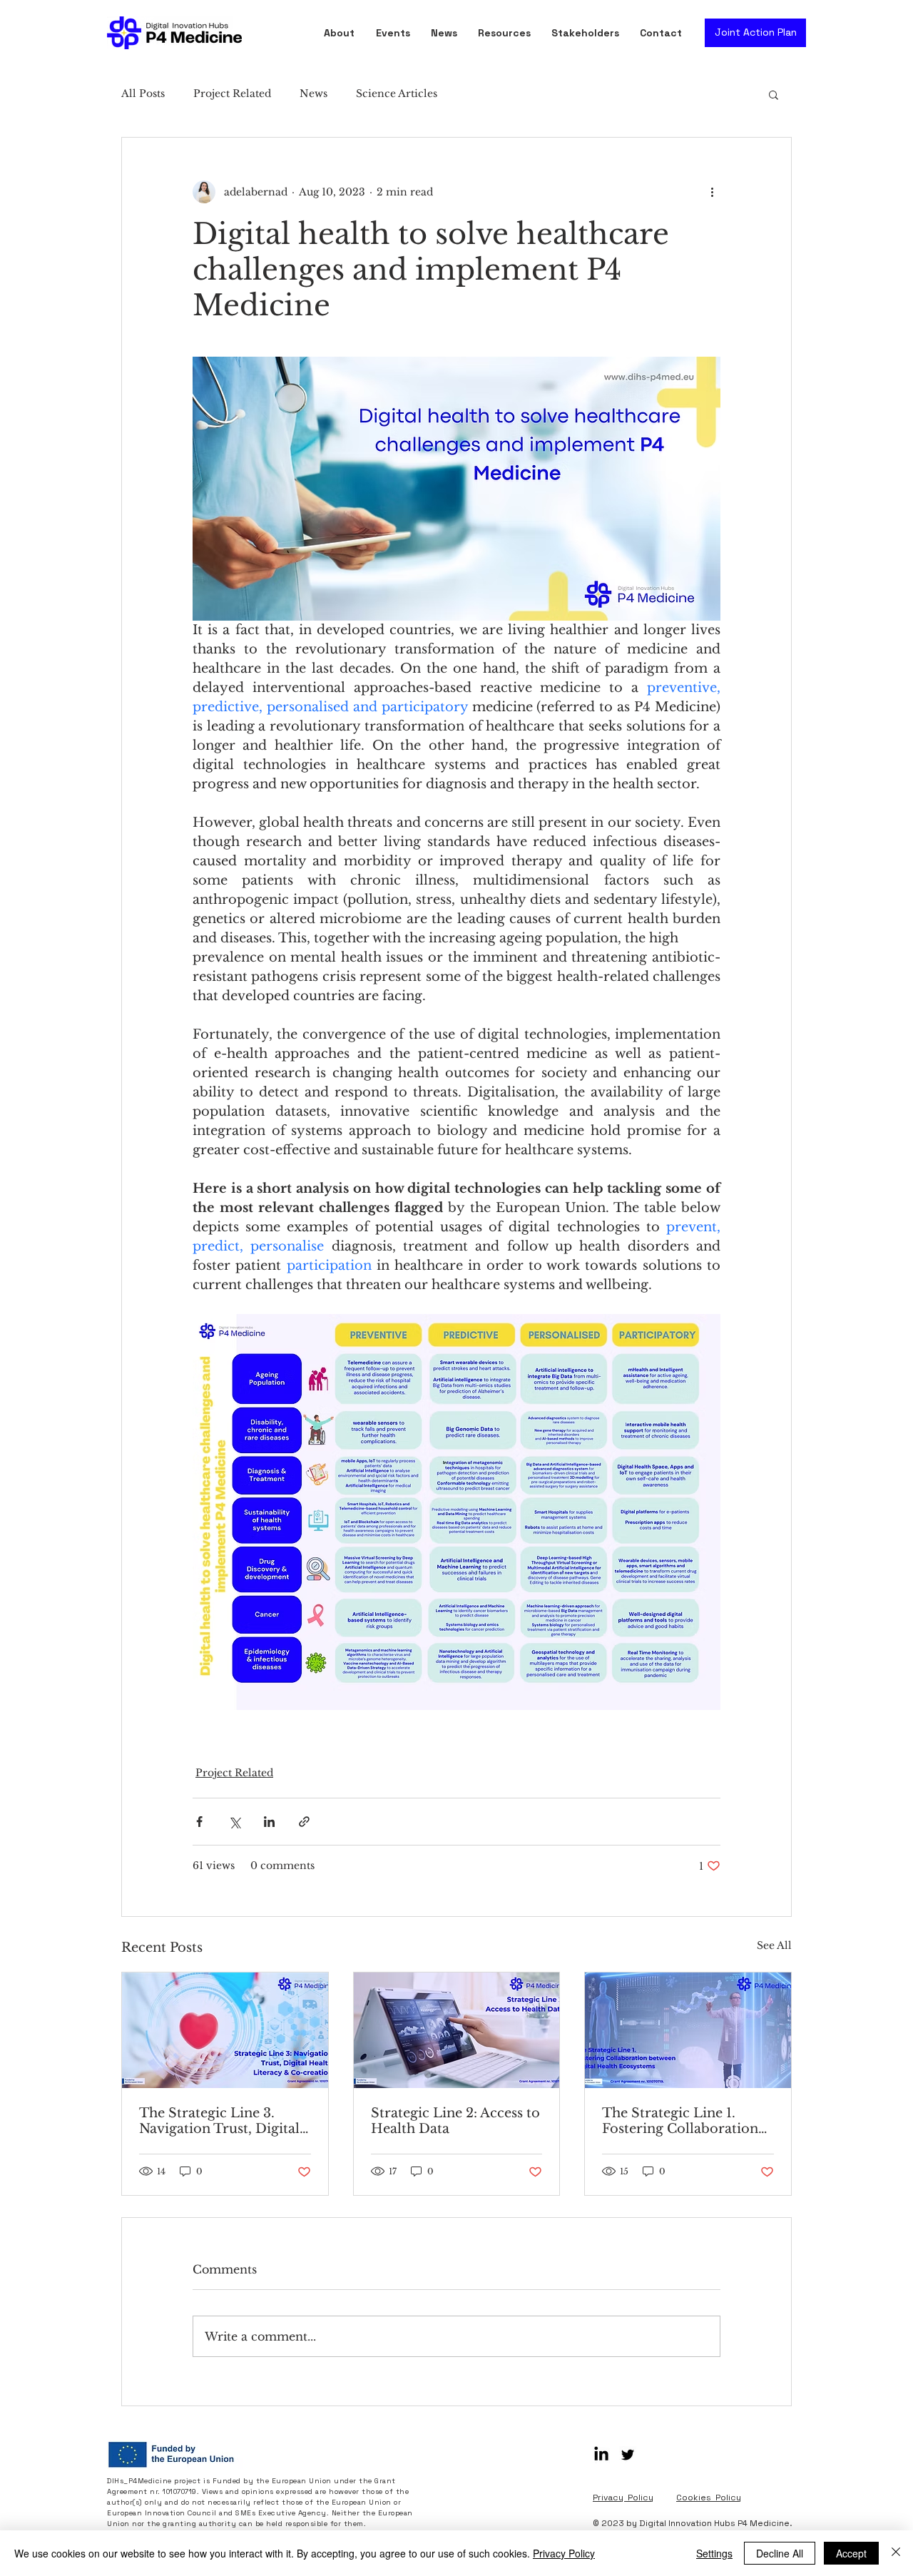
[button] (507, 33)
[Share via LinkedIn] (269, 1822)
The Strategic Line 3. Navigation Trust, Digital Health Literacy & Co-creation (219, 2121)
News (313, 93)
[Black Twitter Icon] (628, 2455)
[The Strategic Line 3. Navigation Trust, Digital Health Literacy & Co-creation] (225, 2030)
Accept (851, 2553)
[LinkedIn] (601, 2455)
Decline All (780, 2553)
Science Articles (397, 93)
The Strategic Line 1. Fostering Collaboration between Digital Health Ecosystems (680, 2121)
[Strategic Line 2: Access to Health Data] (457, 2030)
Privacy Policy (564, 2553)
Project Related (232, 93)
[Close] (896, 2553)
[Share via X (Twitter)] (234, 1822)
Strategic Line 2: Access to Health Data (455, 2121)
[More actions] (712, 192)
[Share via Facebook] (199, 1822)
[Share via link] (304, 1822)
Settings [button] (714, 2553)
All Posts (143, 93)
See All (774, 1945)
